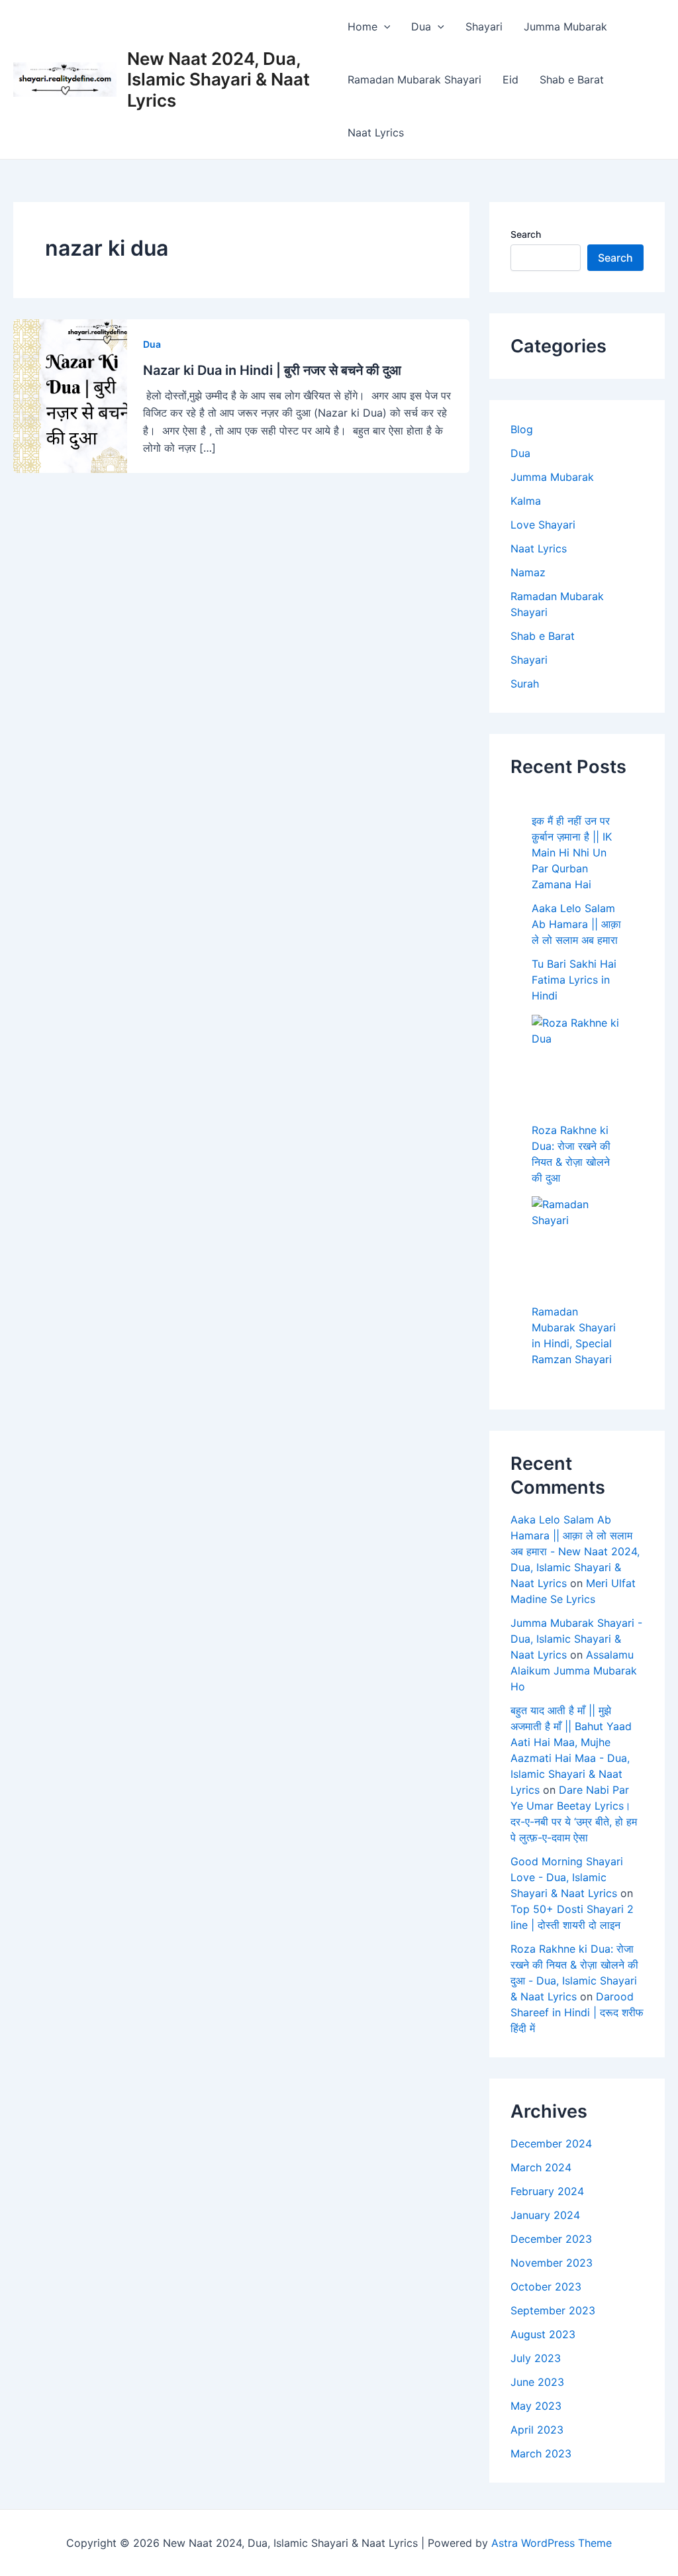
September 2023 (553, 2310)
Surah (525, 684)
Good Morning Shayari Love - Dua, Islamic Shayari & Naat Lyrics (567, 1877)
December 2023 (551, 2239)
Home (363, 26)
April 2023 (537, 2430)
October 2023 (546, 2287)
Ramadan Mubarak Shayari (414, 79)
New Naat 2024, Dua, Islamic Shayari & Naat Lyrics (218, 79)
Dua (421, 26)
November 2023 (552, 2263)
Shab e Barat (572, 79)
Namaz (528, 572)
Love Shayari (543, 525)
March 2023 (541, 2453)
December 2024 (551, 2143)
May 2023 (536, 2406)
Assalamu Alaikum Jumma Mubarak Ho (574, 1671)
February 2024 (547, 2191)
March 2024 (541, 2167)
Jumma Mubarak (565, 26)
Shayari (484, 26)
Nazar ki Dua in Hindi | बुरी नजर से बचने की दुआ (272, 370)
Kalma (526, 501)
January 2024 (545, 2215)
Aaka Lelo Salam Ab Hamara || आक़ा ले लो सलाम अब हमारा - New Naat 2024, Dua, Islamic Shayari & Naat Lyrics (575, 1551)
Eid (510, 79)
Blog (522, 429)
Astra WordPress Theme (552, 2543)
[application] (384, 26)
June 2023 (537, 2382)
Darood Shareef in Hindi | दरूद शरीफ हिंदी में (577, 2012)
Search (526, 234)
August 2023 (543, 2334)
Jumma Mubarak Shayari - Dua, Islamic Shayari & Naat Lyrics (576, 1639)
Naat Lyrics (376, 132)
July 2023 (536, 2358)
